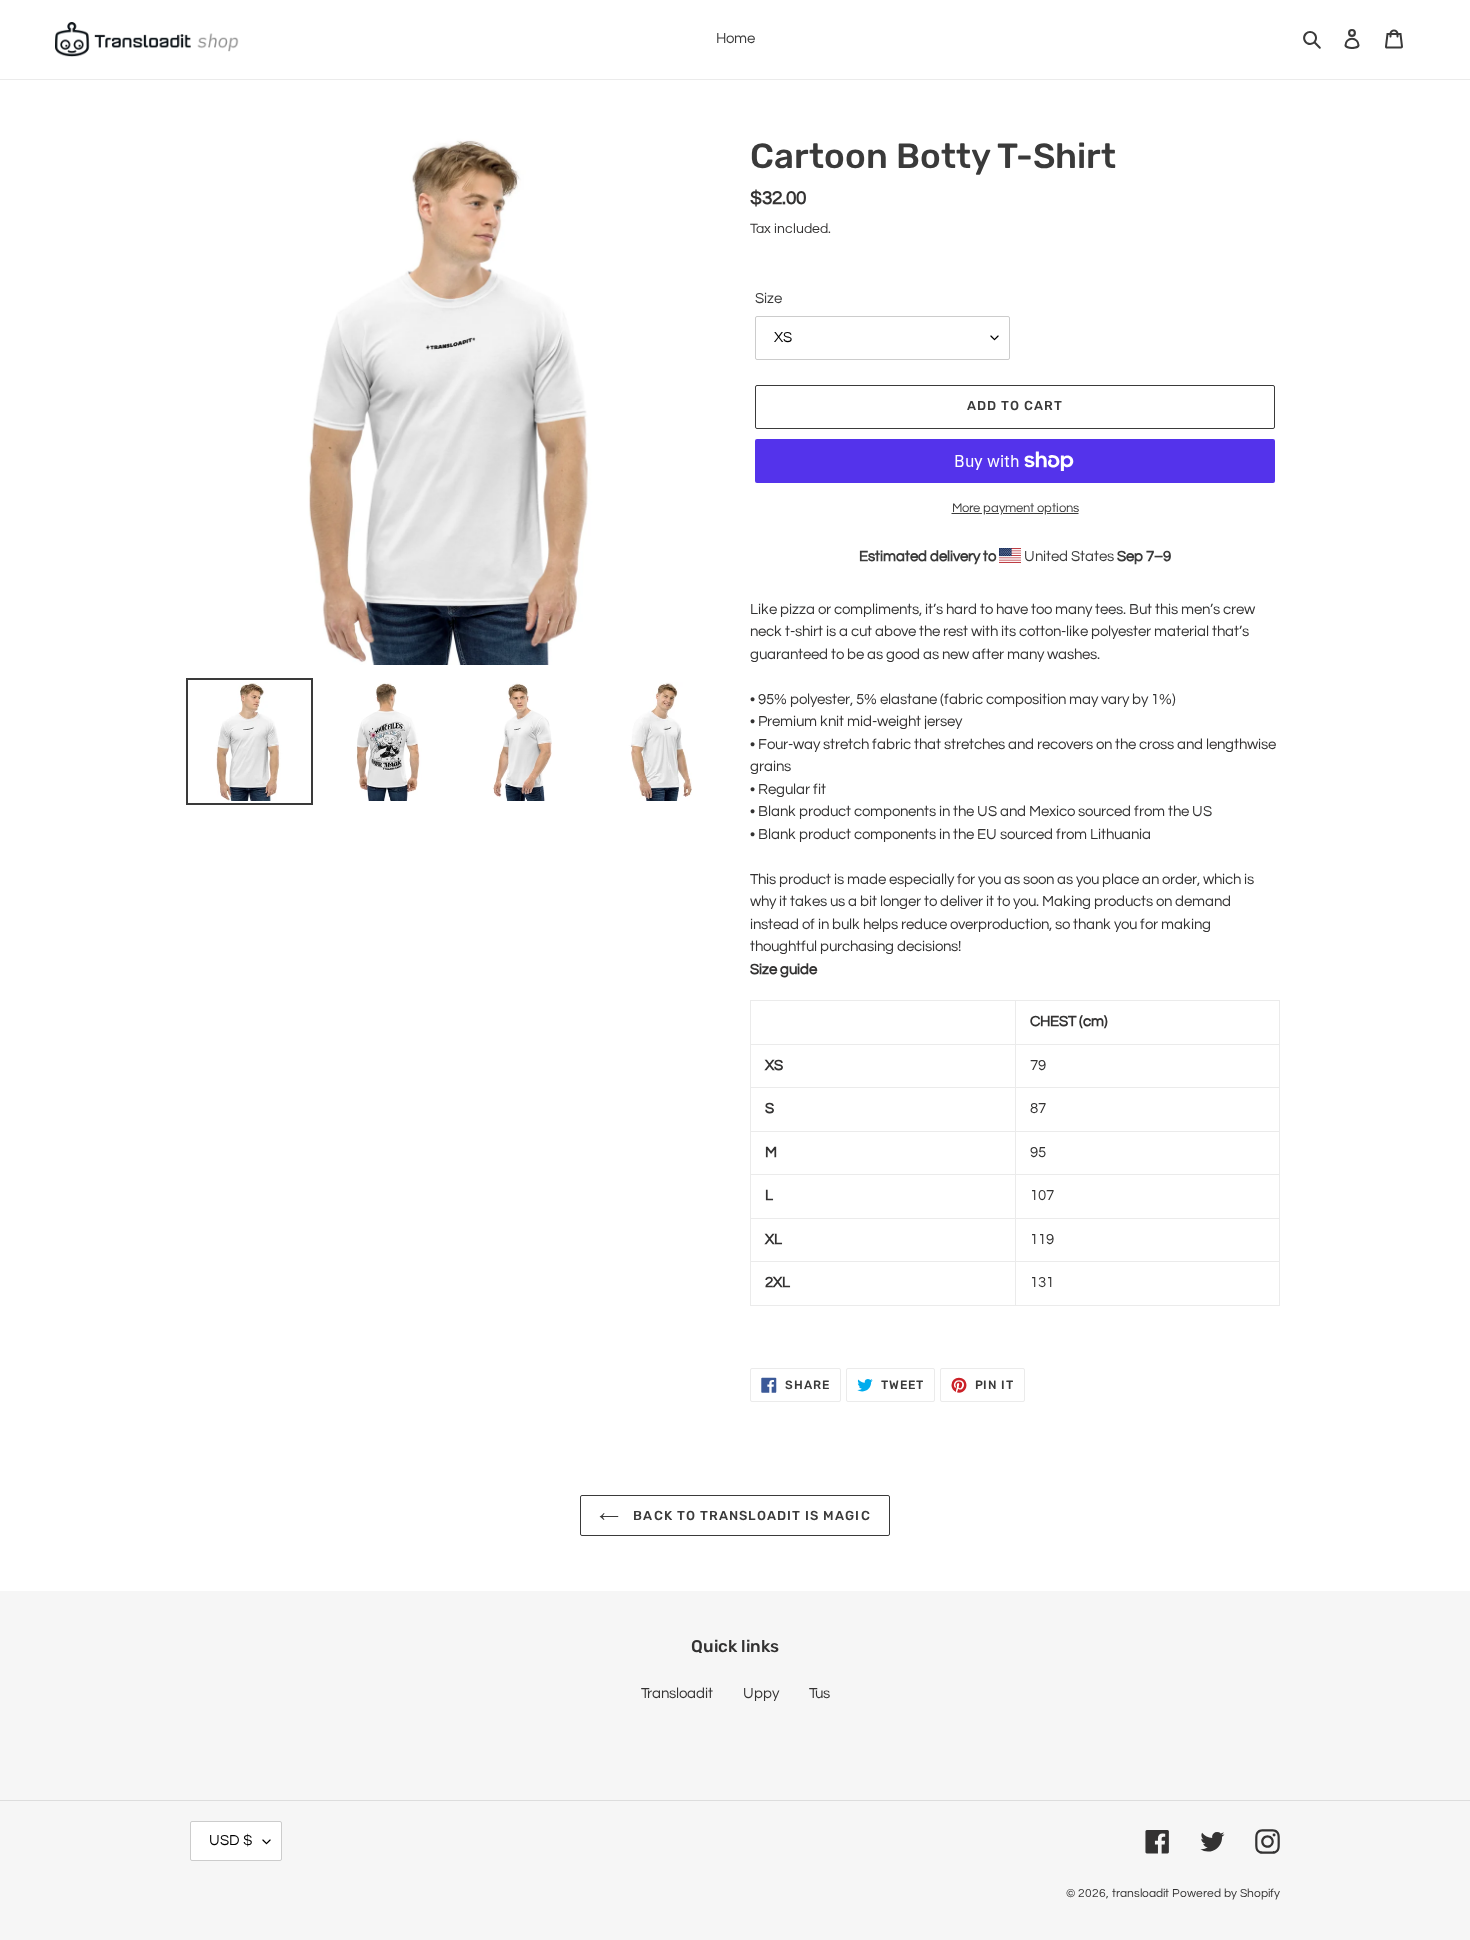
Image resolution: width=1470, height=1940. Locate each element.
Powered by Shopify (1226, 1893)
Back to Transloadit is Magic (749, 1515)
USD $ (231, 1840)
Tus (819, 1693)
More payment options (1015, 508)
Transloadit (677, 1693)
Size (768, 298)
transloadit (1140, 1893)
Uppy (761, 1693)
